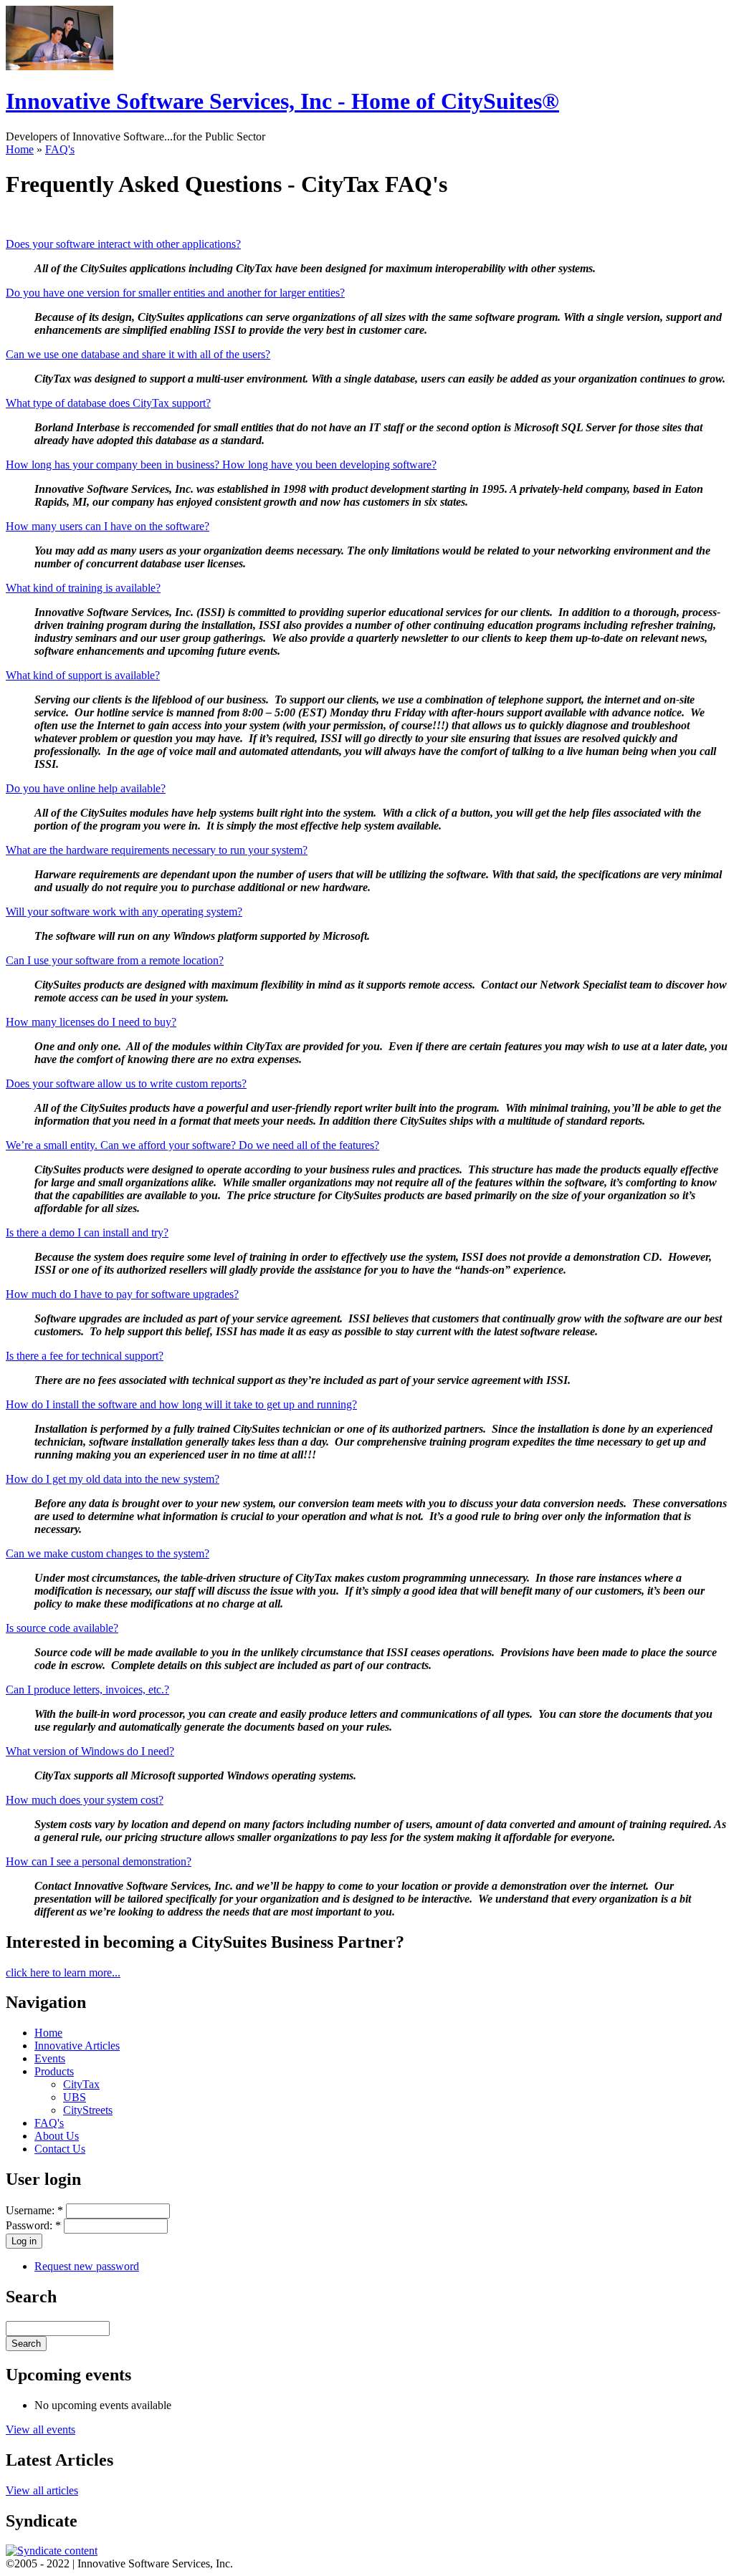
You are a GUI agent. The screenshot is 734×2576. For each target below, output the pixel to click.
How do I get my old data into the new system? (113, 1479)
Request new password (87, 2266)
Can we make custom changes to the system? (108, 1553)
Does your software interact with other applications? (123, 244)
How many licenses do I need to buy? (91, 1022)
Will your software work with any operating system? (124, 912)
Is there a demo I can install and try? (87, 1232)
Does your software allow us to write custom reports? (126, 1083)
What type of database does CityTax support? (108, 403)
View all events (40, 2430)
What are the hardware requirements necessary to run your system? (157, 850)
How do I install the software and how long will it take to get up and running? (181, 1404)
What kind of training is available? (83, 588)
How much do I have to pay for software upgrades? (122, 1294)
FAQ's (60, 149)
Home (20, 149)
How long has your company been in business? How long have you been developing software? (221, 465)
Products (54, 2071)
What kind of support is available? (83, 675)
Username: (34, 2210)
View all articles (42, 2490)
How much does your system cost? (85, 1800)
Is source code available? (62, 1628)
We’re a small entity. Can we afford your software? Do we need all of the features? (192, 1145)
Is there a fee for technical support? (85, 1356)
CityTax (81, 2084)
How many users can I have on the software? (108, 526)
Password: (33, 2225)
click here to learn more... (63, 1972)
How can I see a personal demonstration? (99, 1861)
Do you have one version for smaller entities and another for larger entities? (175, 293)
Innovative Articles (77, 2046)
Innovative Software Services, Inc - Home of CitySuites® (282, 101)
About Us (57, 2136)
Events (50, 2058)
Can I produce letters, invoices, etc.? (87, 1690)
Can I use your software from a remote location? (115, 960)
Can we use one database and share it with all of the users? (138, 354)
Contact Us (60, 2149)
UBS (75, 2097)
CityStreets (88, 2110)
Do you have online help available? (86, 788)
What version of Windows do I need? (90, 1751)
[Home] (59, 66)
